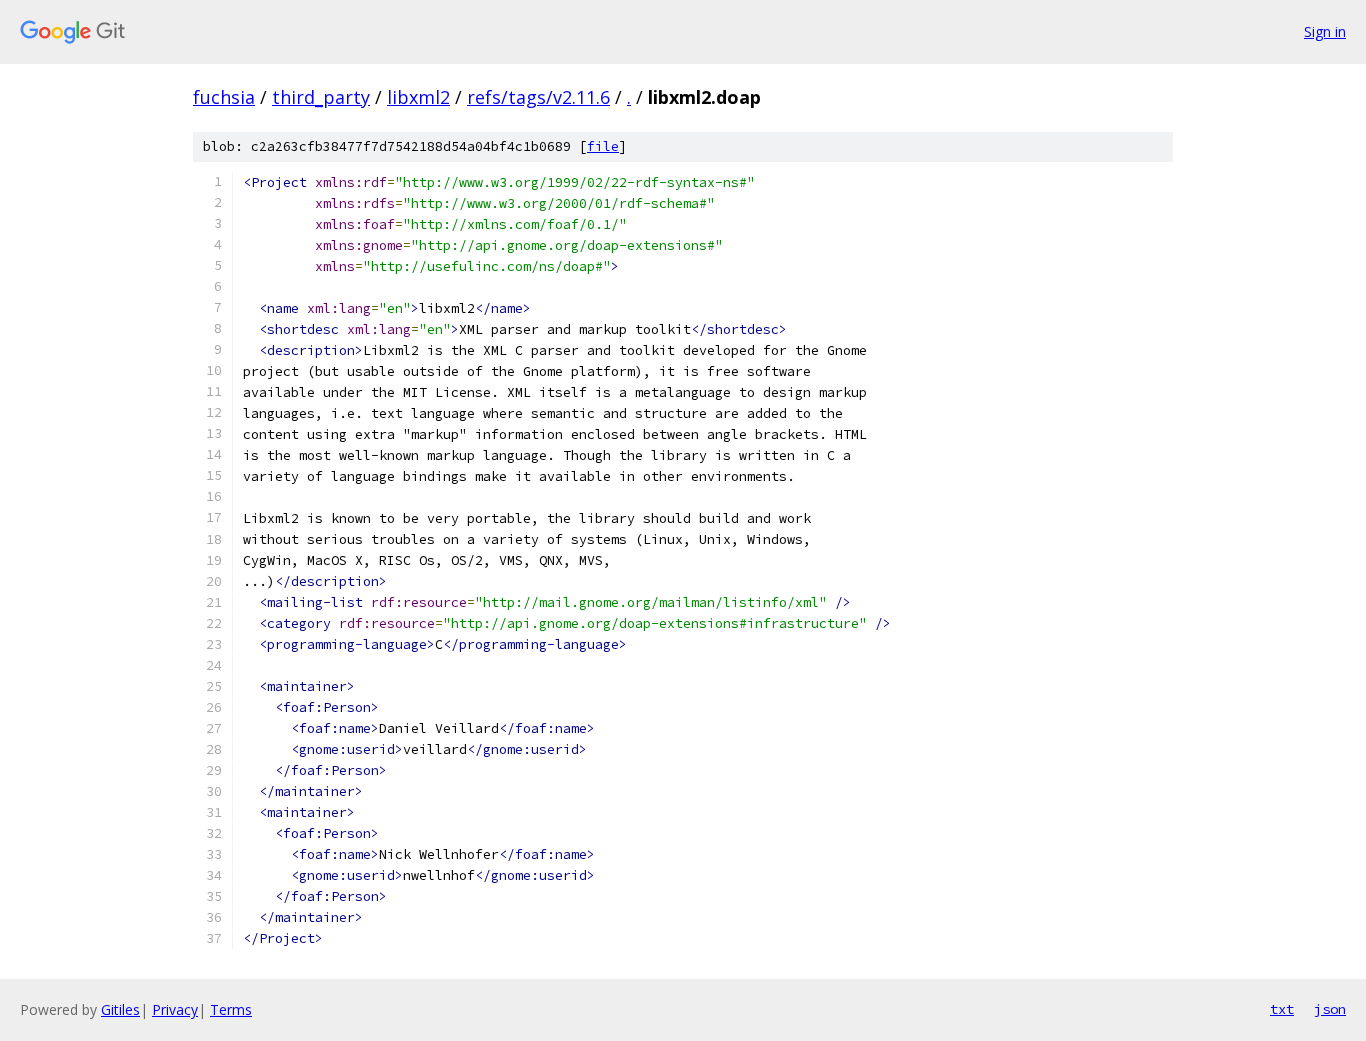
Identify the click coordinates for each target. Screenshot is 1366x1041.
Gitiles (120, 1009)
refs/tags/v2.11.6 (538, 97)
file (603, 146)
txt (1282, 1009)
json (1330, 1009)
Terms (231, 1009)
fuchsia (224, 97)
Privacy (175, 1009)
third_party (321, 97)
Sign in (1325, 31)
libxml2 (418, 97)
